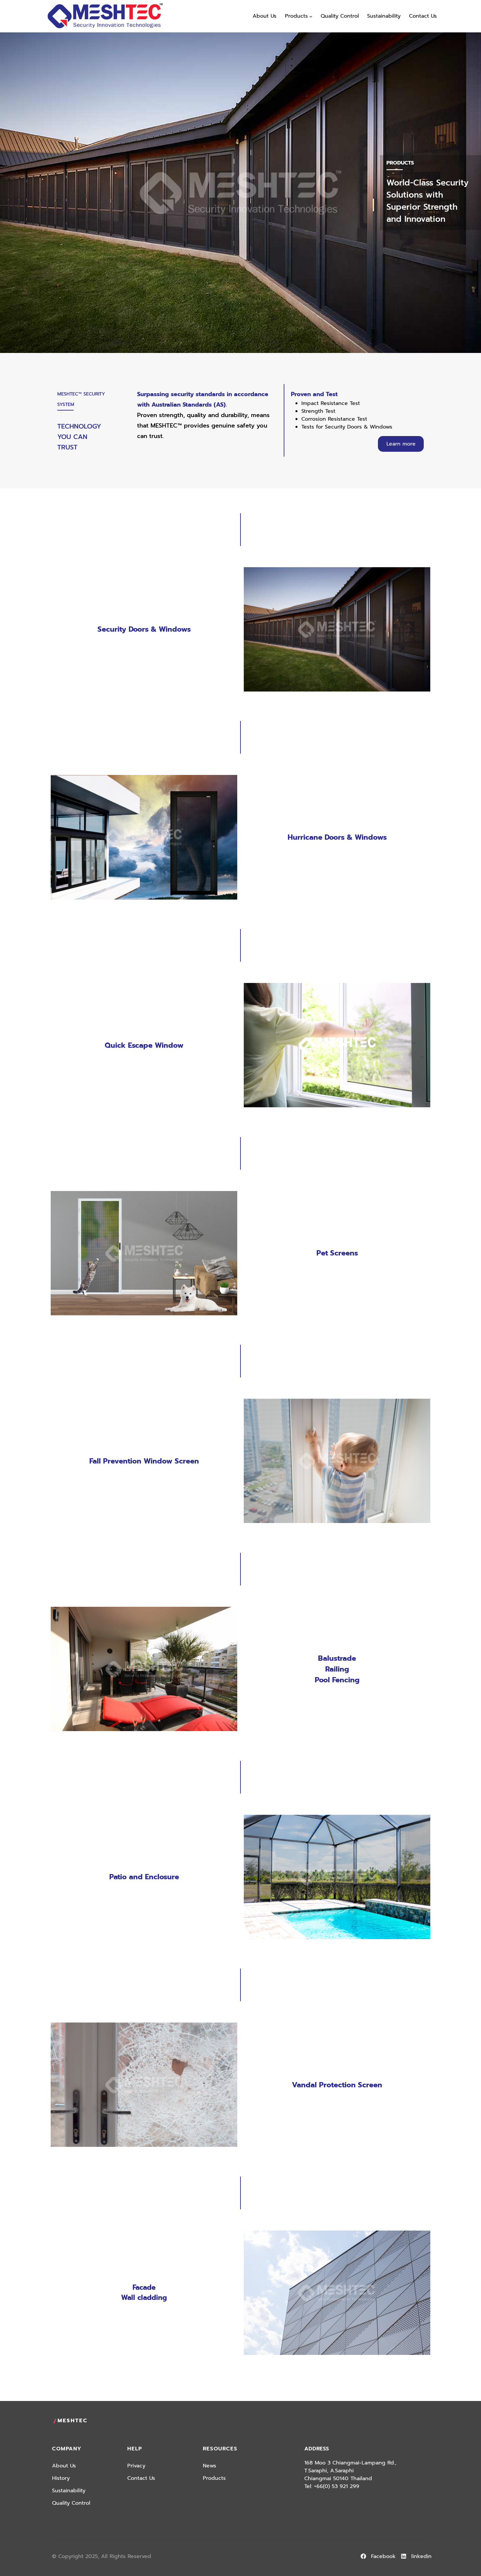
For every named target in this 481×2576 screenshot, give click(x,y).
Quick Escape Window (144, 1045)
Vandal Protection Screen (337, 2085)
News (210, 2466)
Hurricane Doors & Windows (337, 837)
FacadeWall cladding (144, 2293)
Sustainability (69, 2491)
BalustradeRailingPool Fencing (337, 1669)
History (61, 2478)
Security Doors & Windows (144, 629)
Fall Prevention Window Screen (144, 1461)
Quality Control (71, 2503)
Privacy (136, 2466)
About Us (64, 2466)
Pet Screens (337, 1253)
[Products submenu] (311, 16)
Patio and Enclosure (144, 1877)
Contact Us (141, 2478)
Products (214, 2478)
